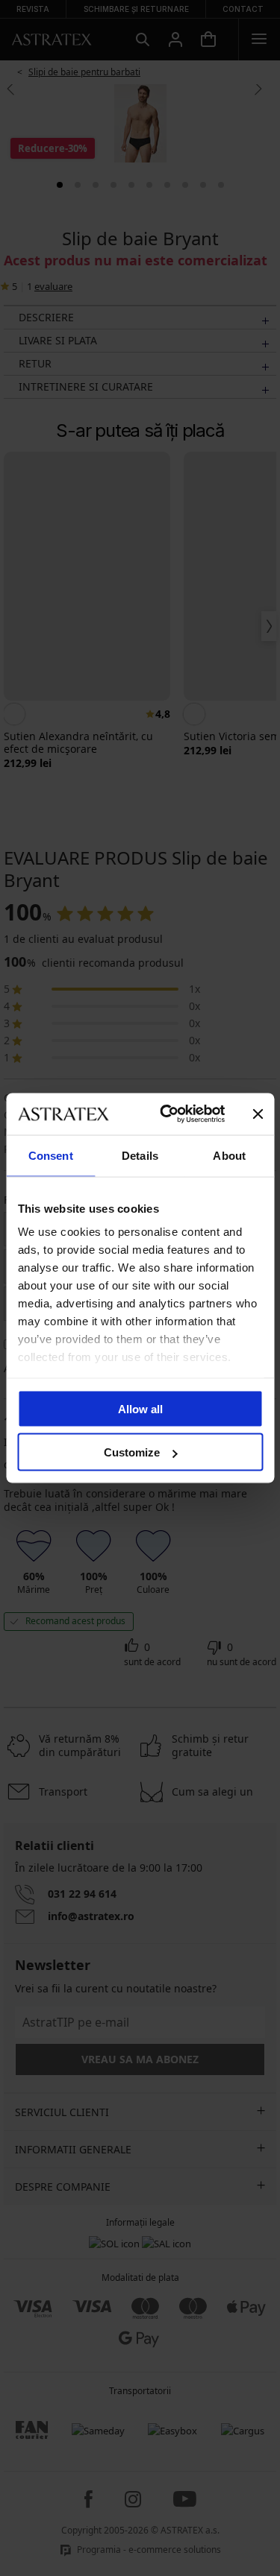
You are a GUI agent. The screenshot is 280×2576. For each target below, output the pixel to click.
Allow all (140, 1408)
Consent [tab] (51, 1155)
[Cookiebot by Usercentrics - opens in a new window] (167, 1114)
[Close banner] (258, 1114)
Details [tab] (140, 1155)
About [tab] (229, 1155)
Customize (132, 1452)
